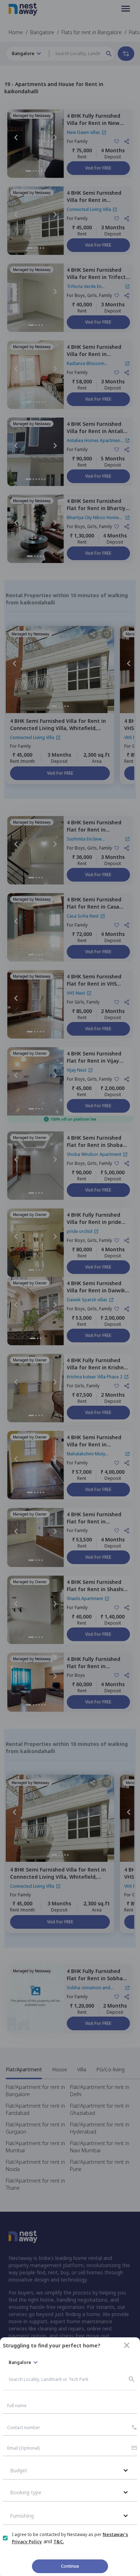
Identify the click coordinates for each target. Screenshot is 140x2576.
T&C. (59, 2542)
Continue (70, 2566)
